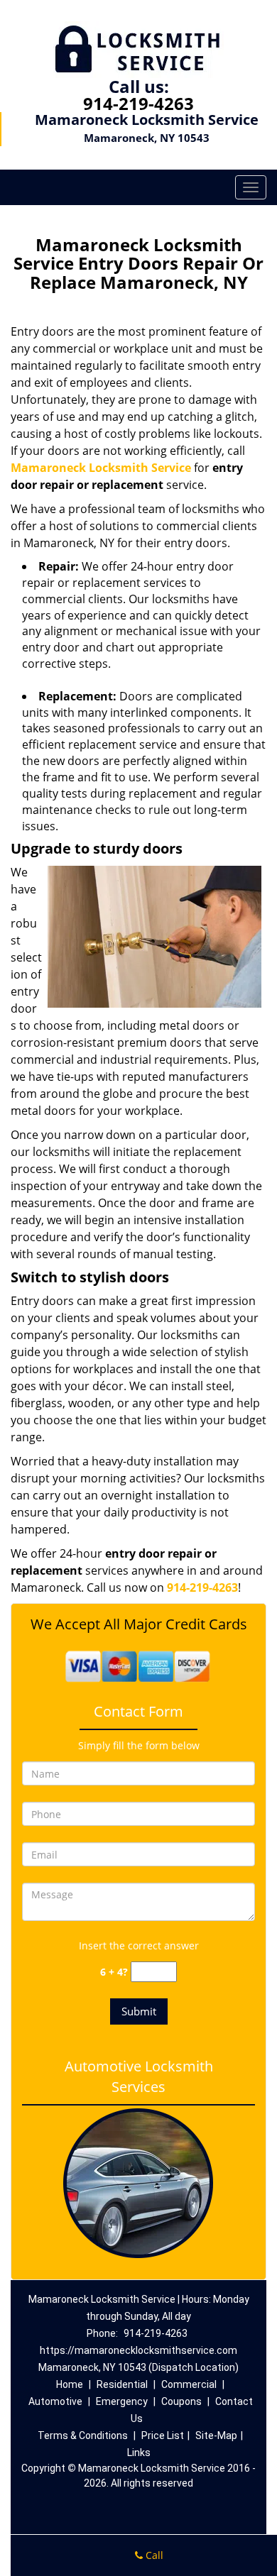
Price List (163, 2435)
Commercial (189, 2384)
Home (70, 2384)
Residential (122, 2384)
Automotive (55, 2401)
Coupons (181, 2401)
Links (139, 2453)
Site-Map (216, 2435)
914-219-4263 (138, 103)
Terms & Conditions (83, 2435)
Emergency (122, 2401)
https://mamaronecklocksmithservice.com (138, 2350)
